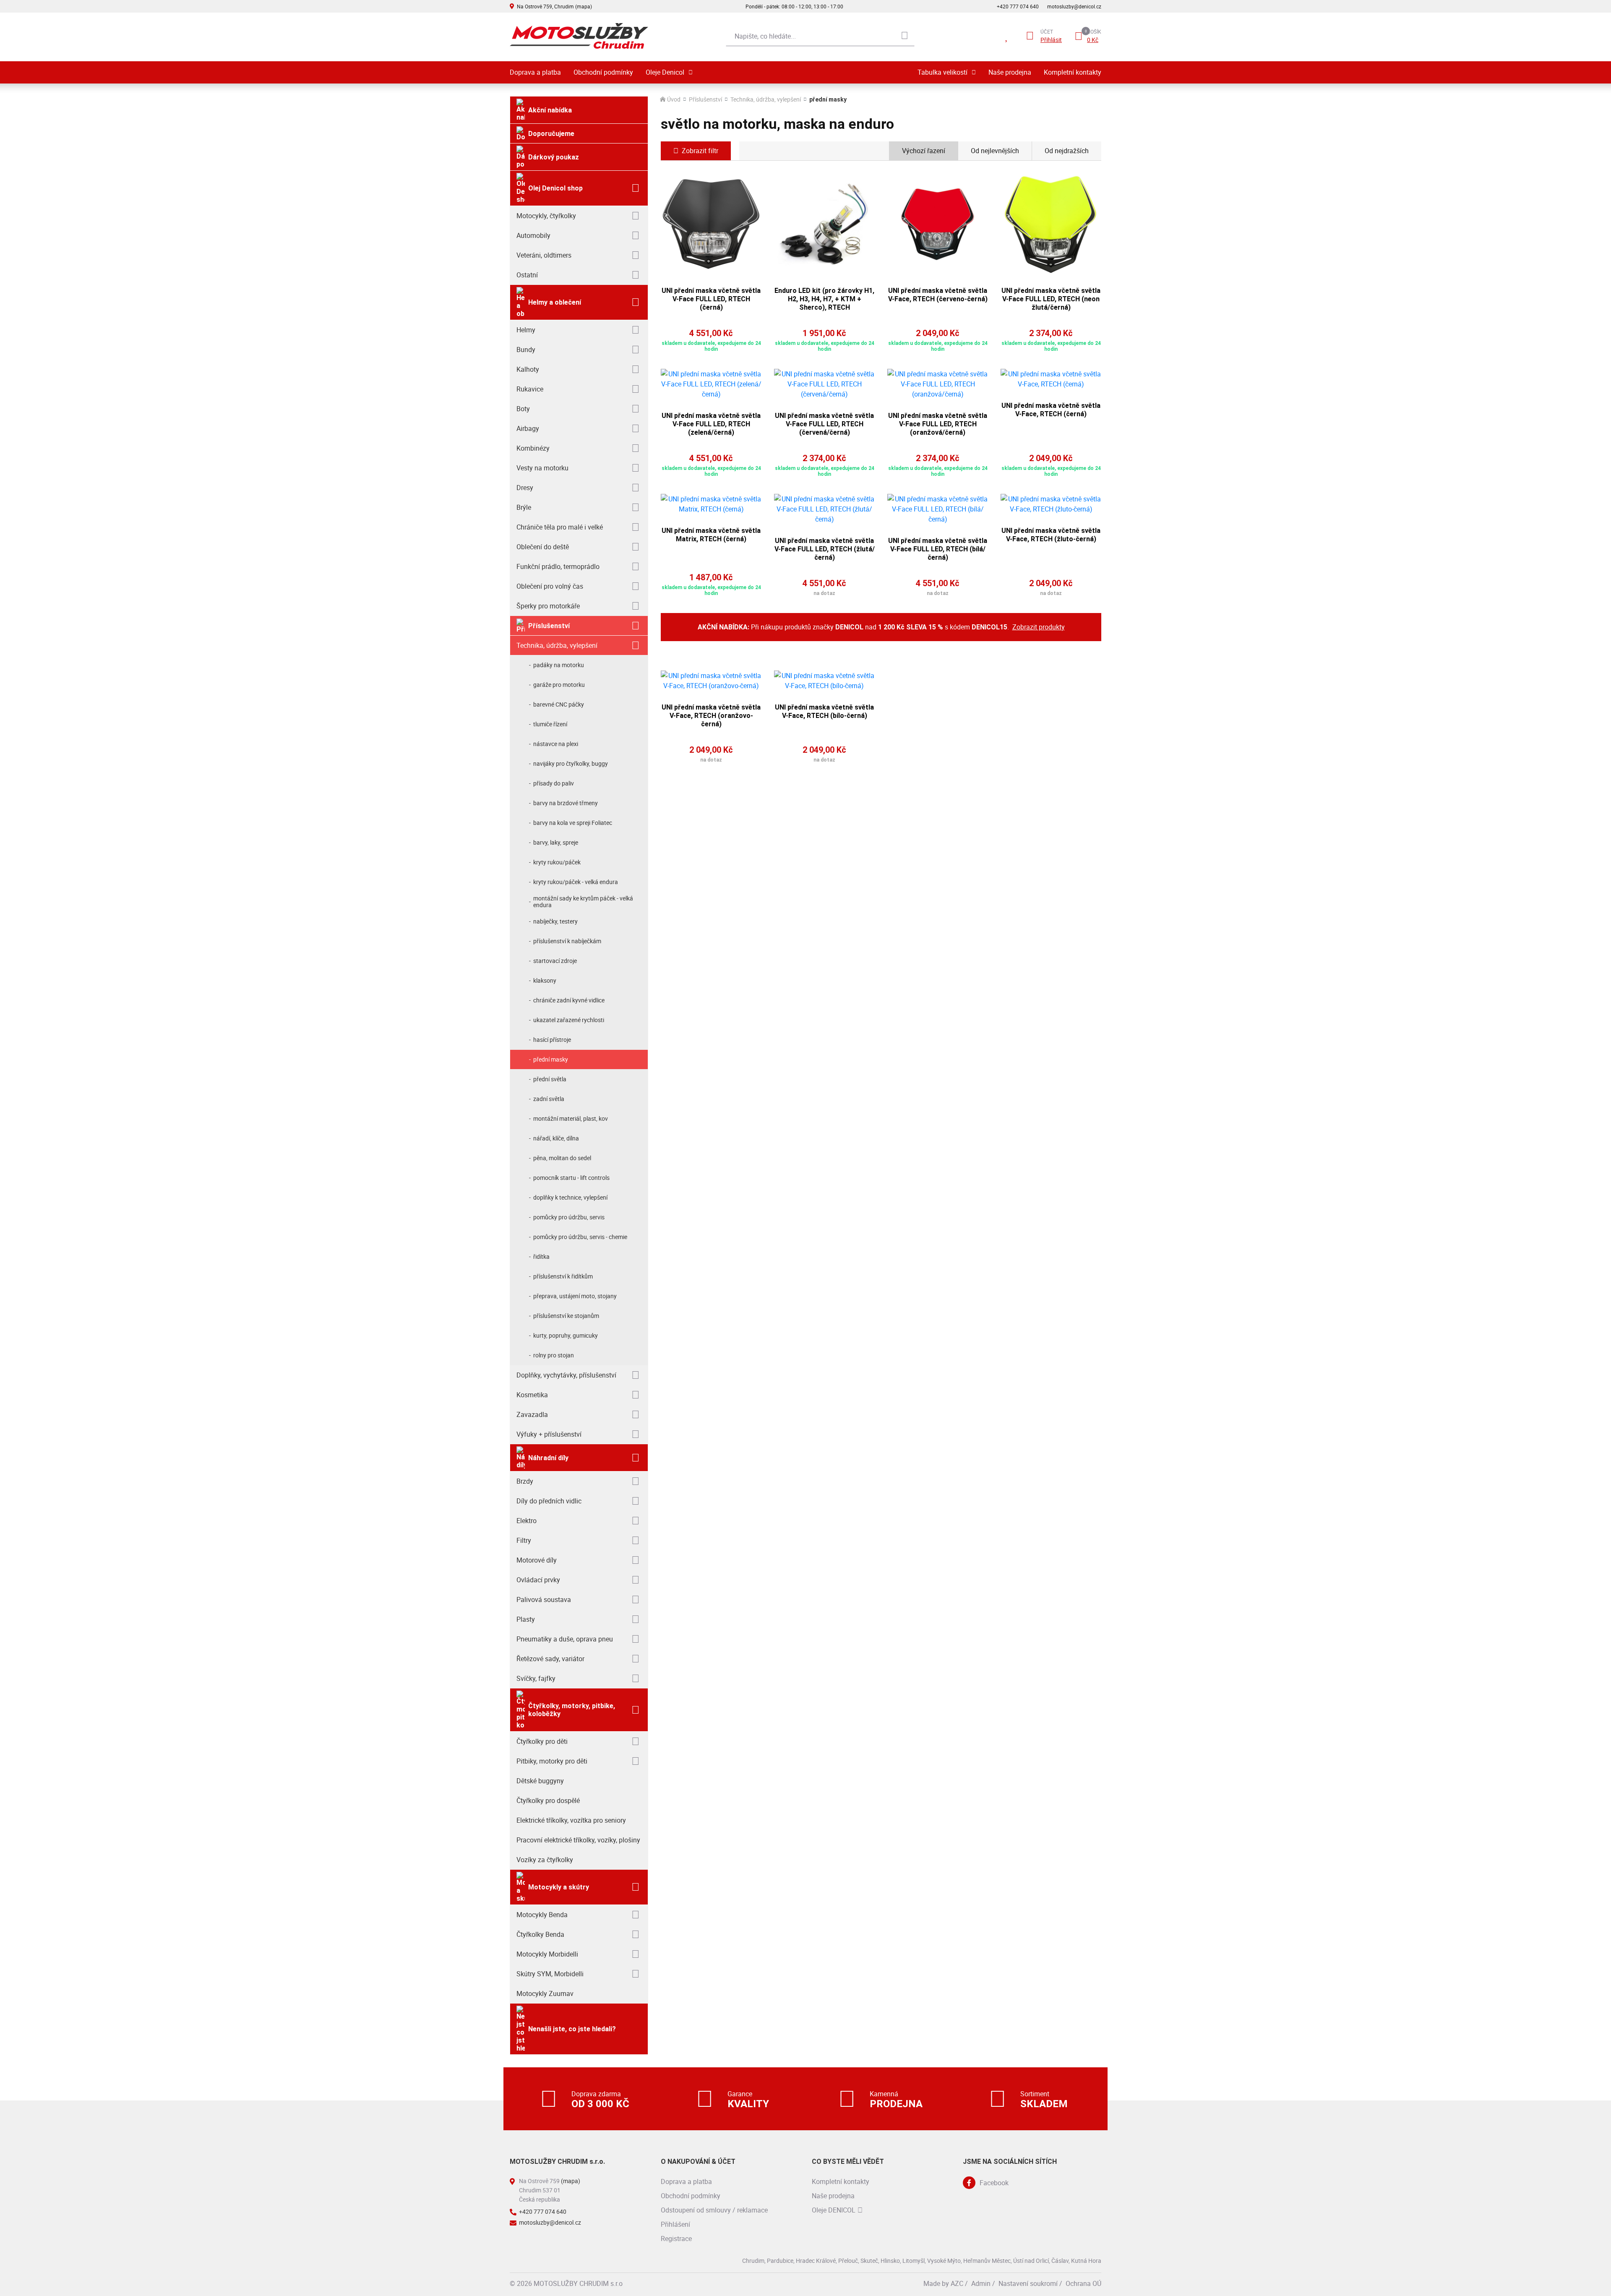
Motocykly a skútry (559, 1887)
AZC (957, 2283)
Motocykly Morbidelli (547, 1954)
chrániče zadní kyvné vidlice (569, 1000)
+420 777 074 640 (1018, 6)
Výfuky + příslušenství (549, 1434)
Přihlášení (675, 2224)
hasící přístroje (552, 1040)
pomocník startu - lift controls (571, 1178)
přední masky (551, 1059)
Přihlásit (1051, 40)
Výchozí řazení (924, 151)
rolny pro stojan (554, 1355)
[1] (905, 36)
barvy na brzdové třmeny (566, 803)
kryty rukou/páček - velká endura (576, 882)
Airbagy (528, 428)
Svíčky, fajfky (536, 1678)
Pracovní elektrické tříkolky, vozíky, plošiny (578, 1840)
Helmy (526, 330)
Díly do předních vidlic (549, 1501)
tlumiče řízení (550, 724)
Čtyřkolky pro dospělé (548, 1800)
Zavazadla (532, 1414)
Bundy (526, 350)
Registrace (676, 2239)
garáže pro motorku (559, 685)
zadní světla (549, 1099)
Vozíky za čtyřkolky (545, 1860)
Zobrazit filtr (700, 151)
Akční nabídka (550, 110)
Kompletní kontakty (1073, 72)
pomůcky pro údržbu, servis (569, 1217)
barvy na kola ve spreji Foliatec (573, 823)
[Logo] (579, 36)
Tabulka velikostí (942, 72)
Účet (1047, 31)
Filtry (524, 1540)
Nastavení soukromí (1028, 2283)
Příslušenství (549, 626)
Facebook (994, 2183)
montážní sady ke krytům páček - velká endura (583, 901)
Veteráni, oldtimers (544, 255)
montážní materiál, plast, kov (571, 1118)
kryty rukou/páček (557, 862)
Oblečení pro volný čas (550, 586)
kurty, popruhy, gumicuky (566, 1335)
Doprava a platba (535, 72)
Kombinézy (533, 448)
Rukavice (530, 389)
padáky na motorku (559, 665)
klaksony (545, 980)
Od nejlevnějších (995, 151)
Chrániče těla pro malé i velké (560, 527)
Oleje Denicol (665, 72)
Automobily (533, 235)
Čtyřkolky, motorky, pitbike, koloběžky (572, 1710)
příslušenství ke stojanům (566, 1316)
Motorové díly (537, 1560)
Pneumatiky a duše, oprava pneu (565, 1639)
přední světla (550, 1079)
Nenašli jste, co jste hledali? (572, 2029)
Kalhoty (528, 369)
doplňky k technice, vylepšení (570, 1197)
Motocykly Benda (542, 1915)
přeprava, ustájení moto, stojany (575, 1296)
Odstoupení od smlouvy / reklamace (714, 2210)
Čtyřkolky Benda (540, 1934)
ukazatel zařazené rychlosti (569, 1020)
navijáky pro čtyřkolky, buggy (571, 763)
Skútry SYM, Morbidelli (550, 1974)
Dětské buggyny (540, 1781)
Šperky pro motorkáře (548, 606)
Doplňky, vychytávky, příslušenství (566, 1375)
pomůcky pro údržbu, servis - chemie (580, 1237)
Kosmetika (532, 1395)
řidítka (541, 1256)
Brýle (524, 507)
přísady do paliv (554, 783)
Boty (523, 409)
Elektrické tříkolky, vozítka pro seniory (571, 1820)
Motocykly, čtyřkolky (546, 216)
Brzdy (525, 1481)
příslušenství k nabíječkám (567, 941)
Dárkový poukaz (554, 157)
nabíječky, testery (555, 921)
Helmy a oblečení (555, 302)
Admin (981, 2283)
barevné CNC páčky (559, 704)
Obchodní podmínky (603, 72)
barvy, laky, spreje (556, 842)
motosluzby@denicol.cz (1074, 6)
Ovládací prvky (538, 1580)
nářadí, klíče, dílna (556, 1138)
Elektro (527, 1521)
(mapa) (571, 2181)
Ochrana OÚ (1083, 2283)
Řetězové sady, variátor (550, 1659)
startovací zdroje (555, 961)
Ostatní (527, 275)
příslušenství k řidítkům (563, 1276)
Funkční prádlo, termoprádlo (558, 566)
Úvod (674, 99)
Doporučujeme (551, 134)
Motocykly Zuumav (545, 1993)
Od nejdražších (1067, 151)
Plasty (526, 1619)
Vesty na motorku (542, 468)
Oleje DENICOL (834, 2210)
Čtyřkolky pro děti (542, 1741)
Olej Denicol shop (555, 188)
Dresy (525, 488)
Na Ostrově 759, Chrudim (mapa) (554, 6)
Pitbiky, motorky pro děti (552, 1761)
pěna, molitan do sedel (562, 1158)
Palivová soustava (544, 1599)
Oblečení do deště (543, 547)
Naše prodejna (1010, 72)
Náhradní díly (548, 1458)
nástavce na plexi (556, 744)
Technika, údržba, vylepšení (557, 645)
